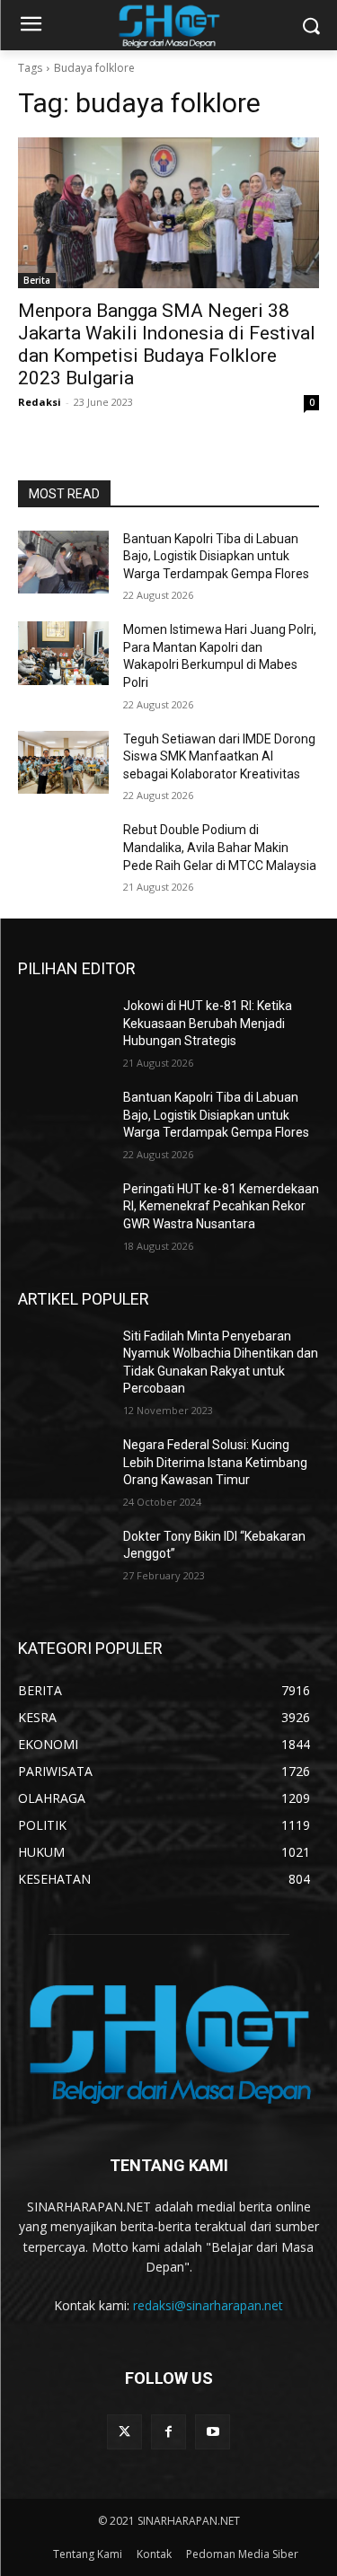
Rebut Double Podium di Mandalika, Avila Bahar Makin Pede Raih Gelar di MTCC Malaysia (220, 847)
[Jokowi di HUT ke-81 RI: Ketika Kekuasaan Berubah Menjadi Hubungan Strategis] (63, 1029)
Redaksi (40, 402)
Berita (37, 280)
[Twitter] (124, 2432)
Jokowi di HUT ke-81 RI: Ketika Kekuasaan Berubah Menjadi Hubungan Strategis (208, 1023)
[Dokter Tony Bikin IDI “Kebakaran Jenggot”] (63, 1560)
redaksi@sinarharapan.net (208, 2305)
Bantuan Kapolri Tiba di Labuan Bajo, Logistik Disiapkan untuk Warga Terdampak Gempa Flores (216, 556)
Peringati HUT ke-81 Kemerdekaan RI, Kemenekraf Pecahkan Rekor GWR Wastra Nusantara (221, 1206)
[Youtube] (213, 2432)
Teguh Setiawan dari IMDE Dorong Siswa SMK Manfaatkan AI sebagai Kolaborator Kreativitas (219, 756)
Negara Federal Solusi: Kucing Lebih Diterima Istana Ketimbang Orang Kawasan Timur (215, 1462)
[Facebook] (168, 2432)
